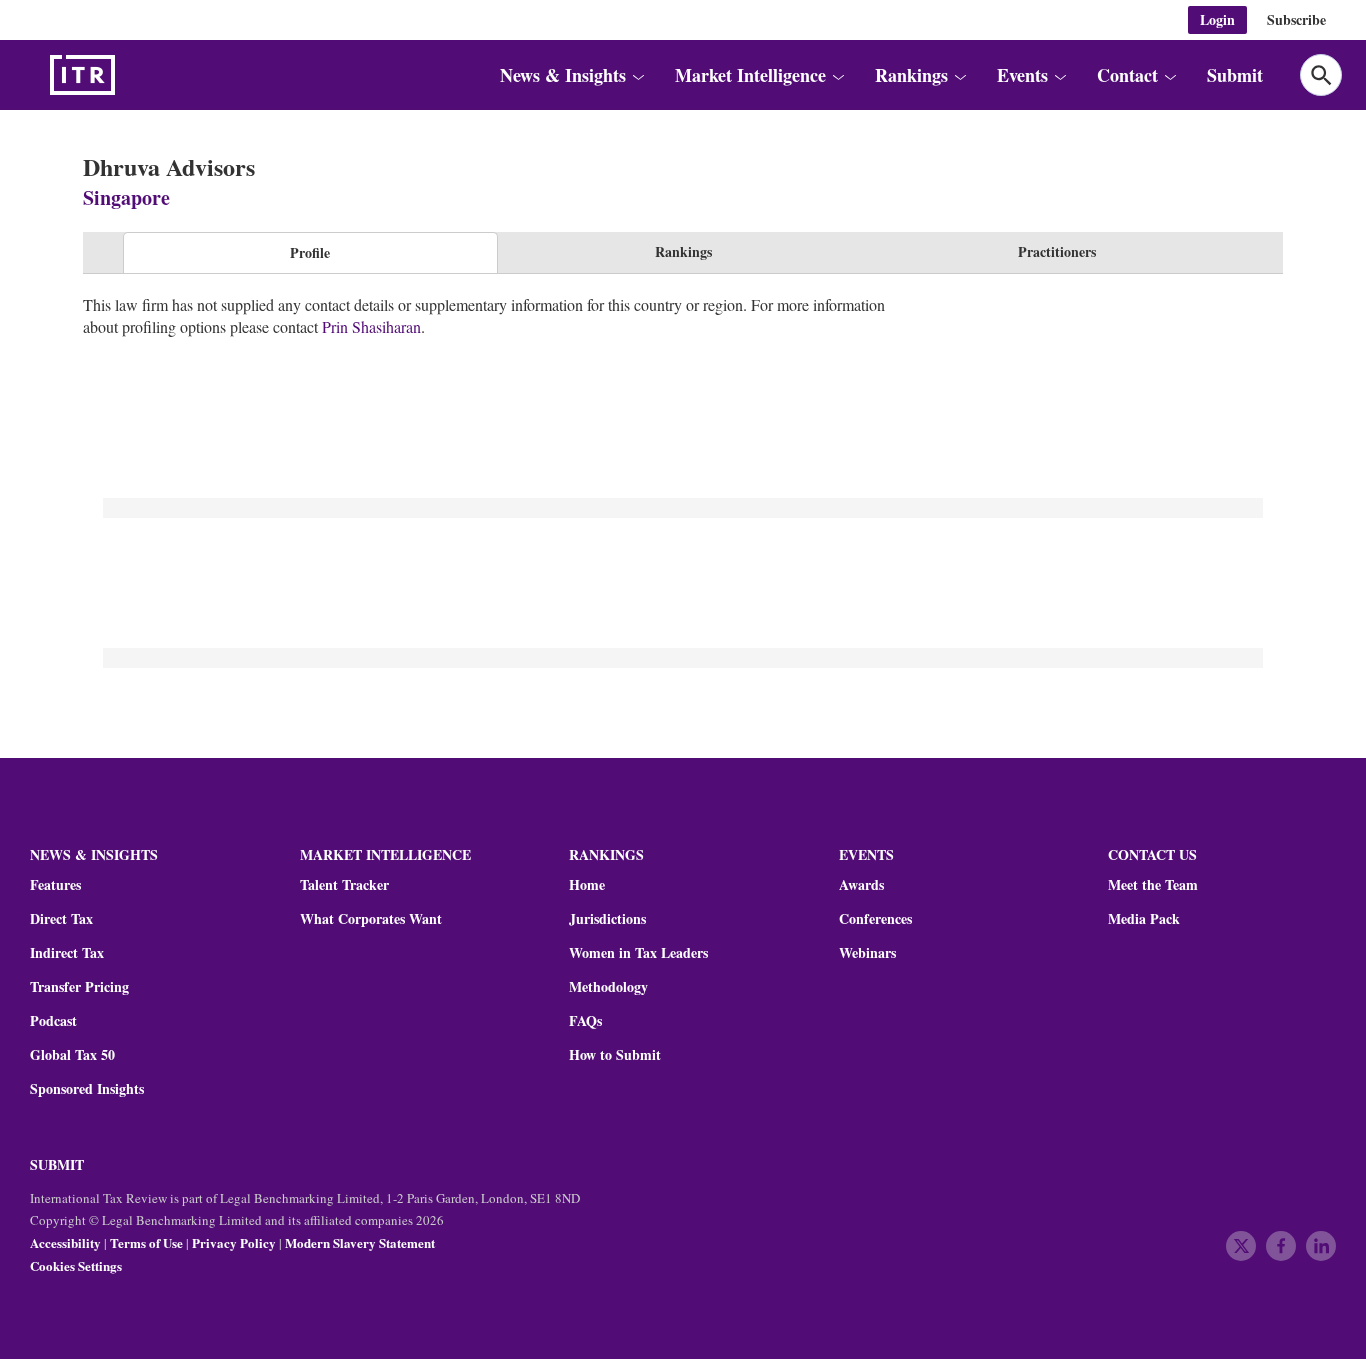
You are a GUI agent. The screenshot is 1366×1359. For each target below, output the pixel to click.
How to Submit (615, 1055)
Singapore (126, 197)
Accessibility (65, 1242)
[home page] (130, 75)
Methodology (608, 987)
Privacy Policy (234, 1242)
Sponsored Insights (87, 1089)
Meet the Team (1153, 885)
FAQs (585, 1021)
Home (587, 885)
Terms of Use (146, 1242)
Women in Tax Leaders (638, 953)
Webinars (867, 953)
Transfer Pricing (79, 987)
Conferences (875, 919)
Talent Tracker (344, 885)
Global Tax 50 (72, 1055)
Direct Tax (61, 919)
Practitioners (1057, 251)
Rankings (683, 251)
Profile (310, 252)
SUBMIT (57, 1164)
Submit (1235, 75)
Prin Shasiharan (371, 326)
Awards (861, 885)
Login (1217, 19)
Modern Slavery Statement (360, 1242)
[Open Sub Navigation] (637, 75)
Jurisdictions (607, 919)
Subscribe (1296, 19)
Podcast (53, 1021)
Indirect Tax (67, 953)
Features (55, 885)
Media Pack (1144, 919)
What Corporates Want (371, 919)
